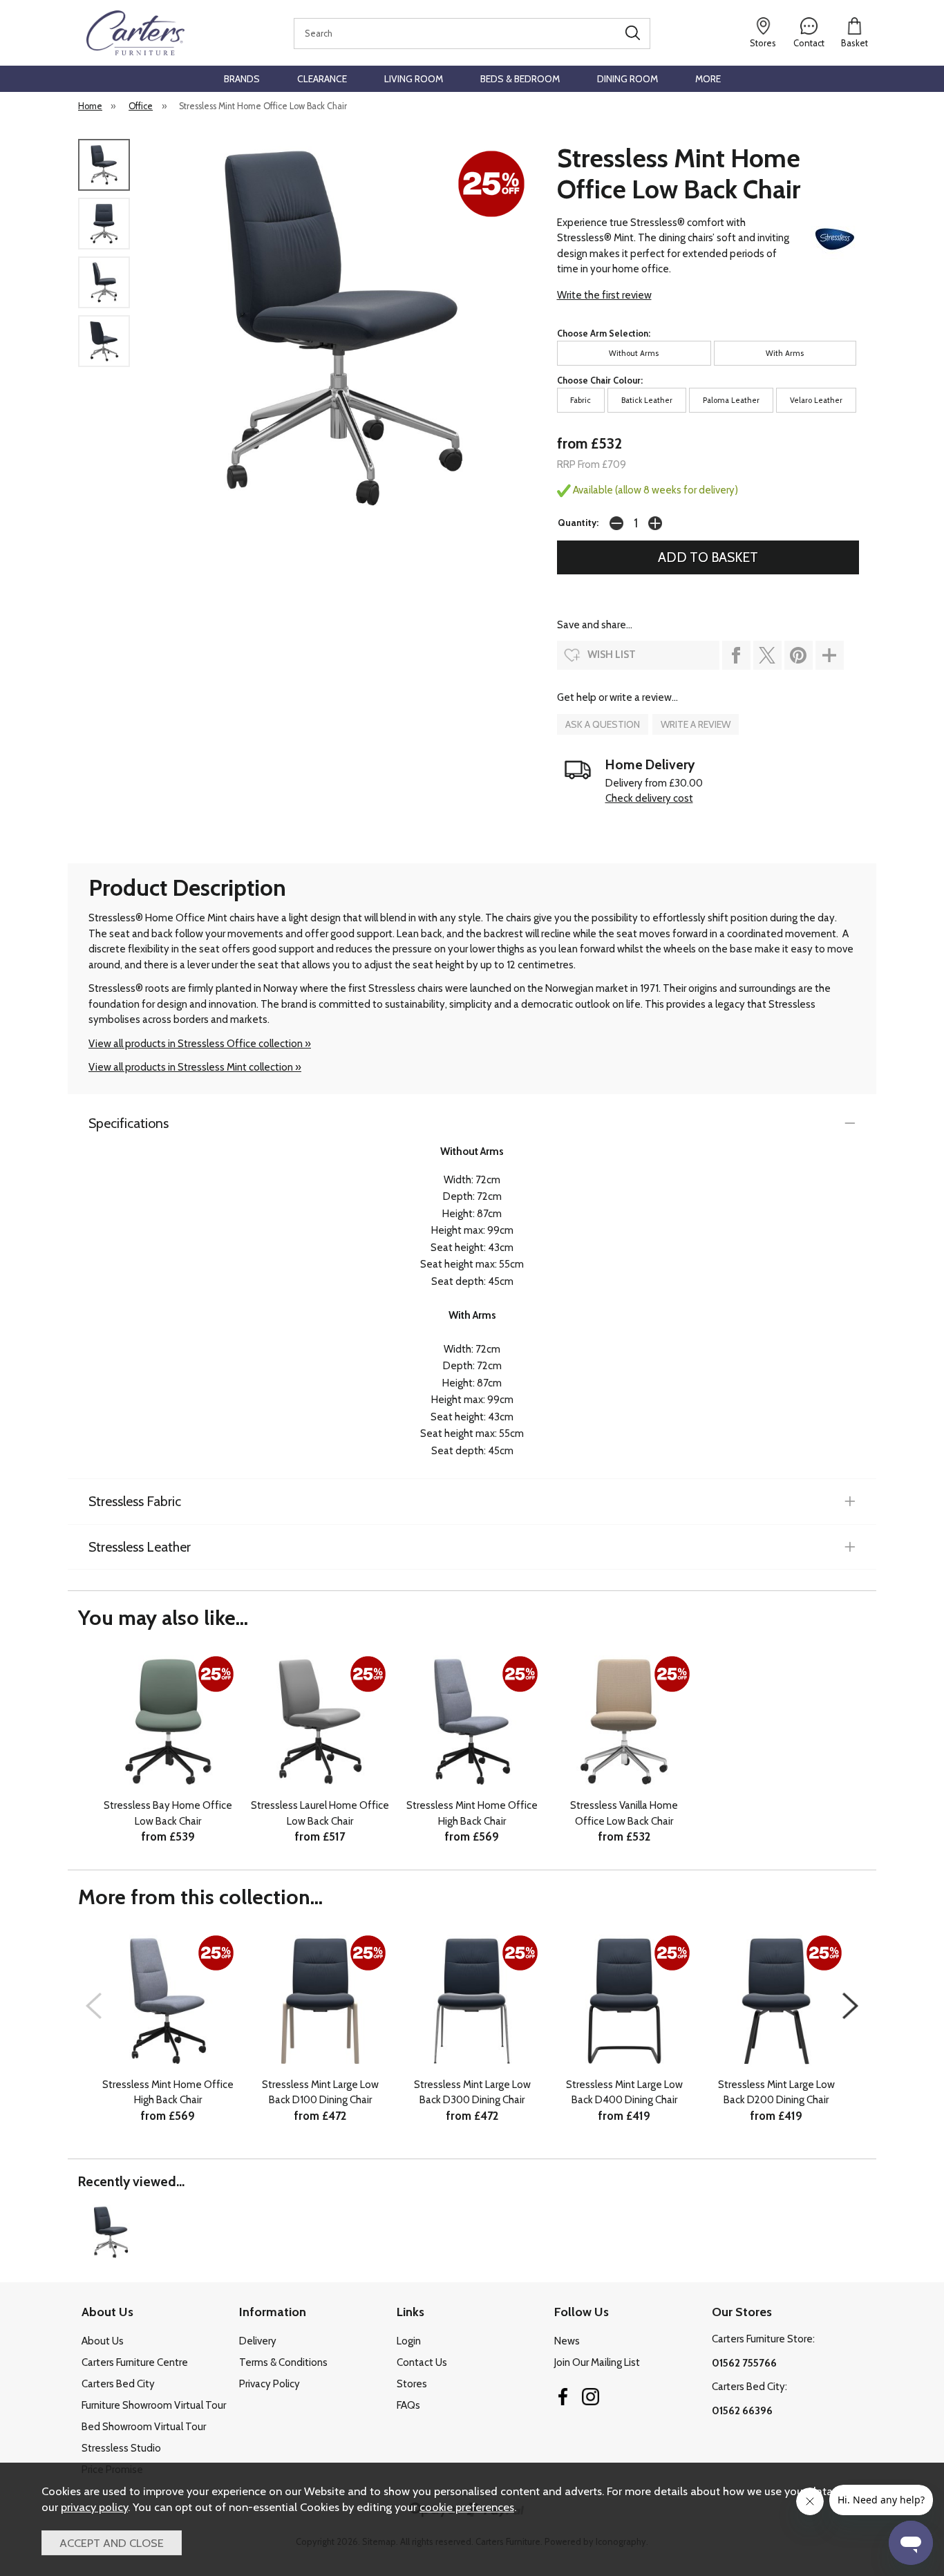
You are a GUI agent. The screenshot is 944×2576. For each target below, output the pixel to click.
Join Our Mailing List (597, 2362)
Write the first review (604, 295)
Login (409, 2341)
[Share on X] (767, 655)
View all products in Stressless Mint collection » (195, 1067)
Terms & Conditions (283, 2362)
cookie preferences (467, 2507)
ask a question (603, 724)
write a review (696, 724)
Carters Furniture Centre (135, 2362)
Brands (242, 79)
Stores (412, 2384)
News (567, 2341)
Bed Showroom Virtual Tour (144, 2427)
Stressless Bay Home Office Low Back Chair (168, 1813)
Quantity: (578, 523)
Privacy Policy (270, 2384)
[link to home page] (135, 33)
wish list (612, 655)
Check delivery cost (649, 798)
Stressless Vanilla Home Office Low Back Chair (624, 1813)
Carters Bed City (118, 2384)
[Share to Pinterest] (799, 655)
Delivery (258, 2341)
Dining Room (627, 79)
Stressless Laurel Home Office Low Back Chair (320, 1813)
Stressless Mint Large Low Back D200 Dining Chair (776, 2093)
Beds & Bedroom (520, 79)
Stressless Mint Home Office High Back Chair (472, 1813)
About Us (103, 2341)
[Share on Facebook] (736, 655)
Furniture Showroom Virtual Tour (154, 2405)
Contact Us (422, 2362)
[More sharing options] (830, 655)
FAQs (408, 2405)
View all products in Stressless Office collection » (200, 1044)
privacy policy (94, 2507)
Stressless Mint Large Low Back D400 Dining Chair (624, 2093)
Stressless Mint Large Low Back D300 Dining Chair (472, 2093)
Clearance (322, 79)
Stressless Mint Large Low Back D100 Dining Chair (320, 2093)
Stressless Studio (121, 2448)
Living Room (414, 79)
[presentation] (94, 2006)
